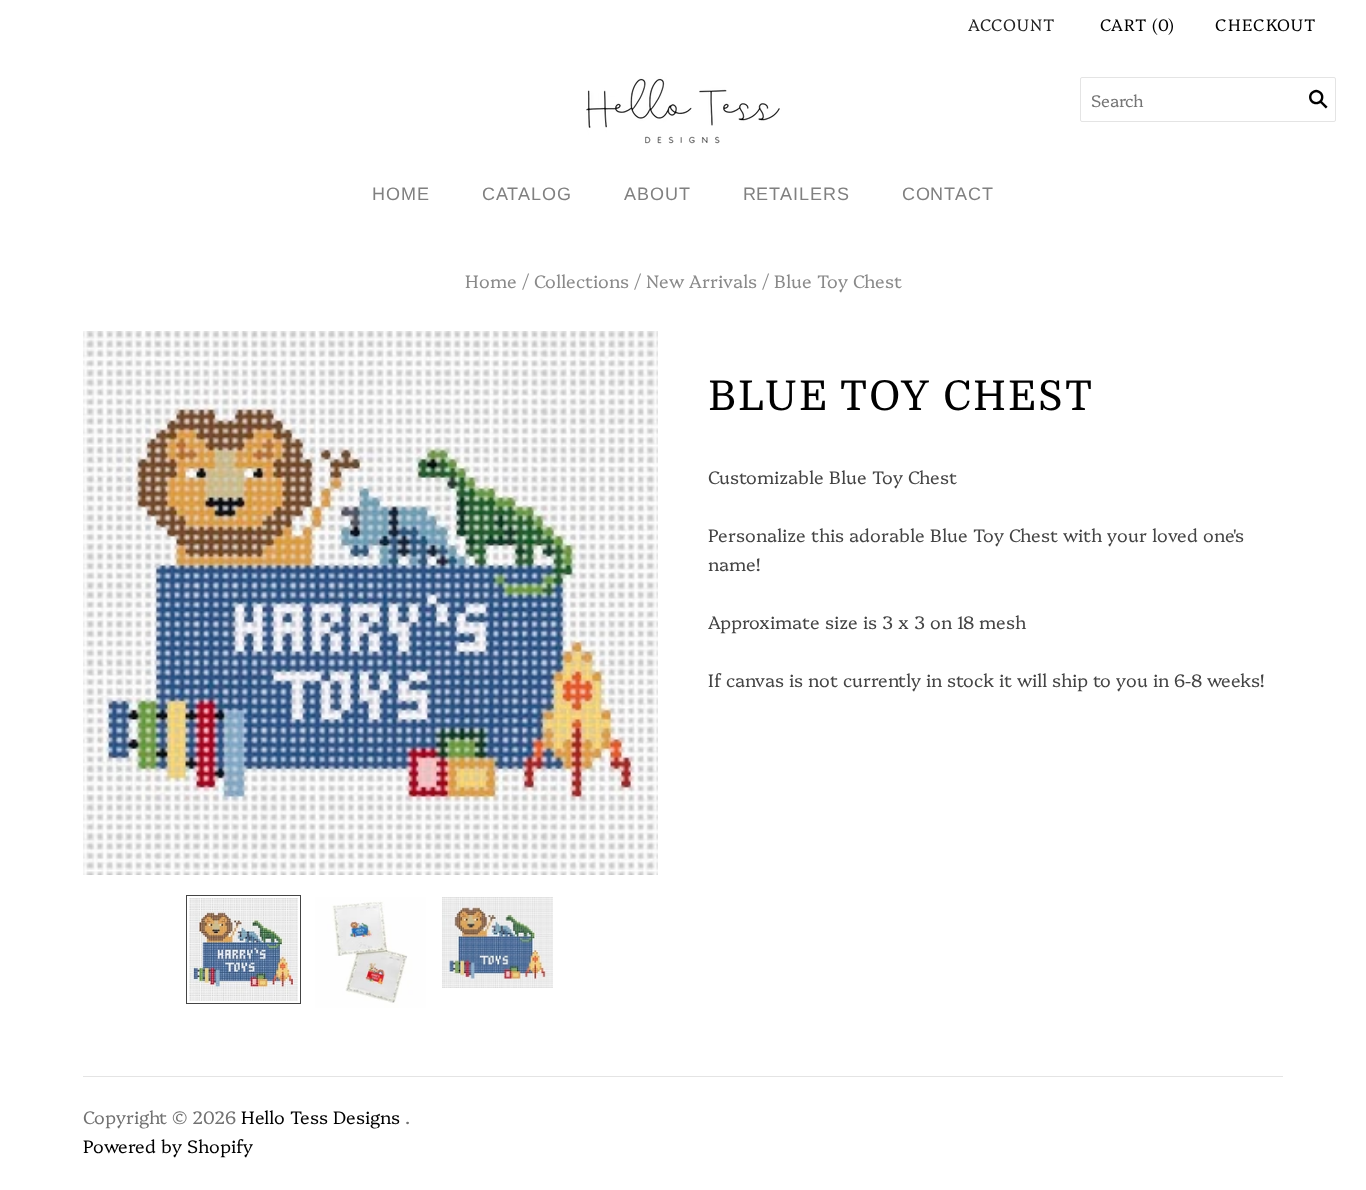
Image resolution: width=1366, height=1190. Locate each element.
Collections (581, 280)
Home (401, 194)
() (1138, 23)
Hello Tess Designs (320, 1116)
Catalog (527, 194)
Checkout (1265, 23)
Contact (948, 194)
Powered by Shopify (168, 1145)
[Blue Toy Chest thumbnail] (243, 949)
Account (1011, 23)
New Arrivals (701, 280)
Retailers (796, 194)
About (657, 194)
